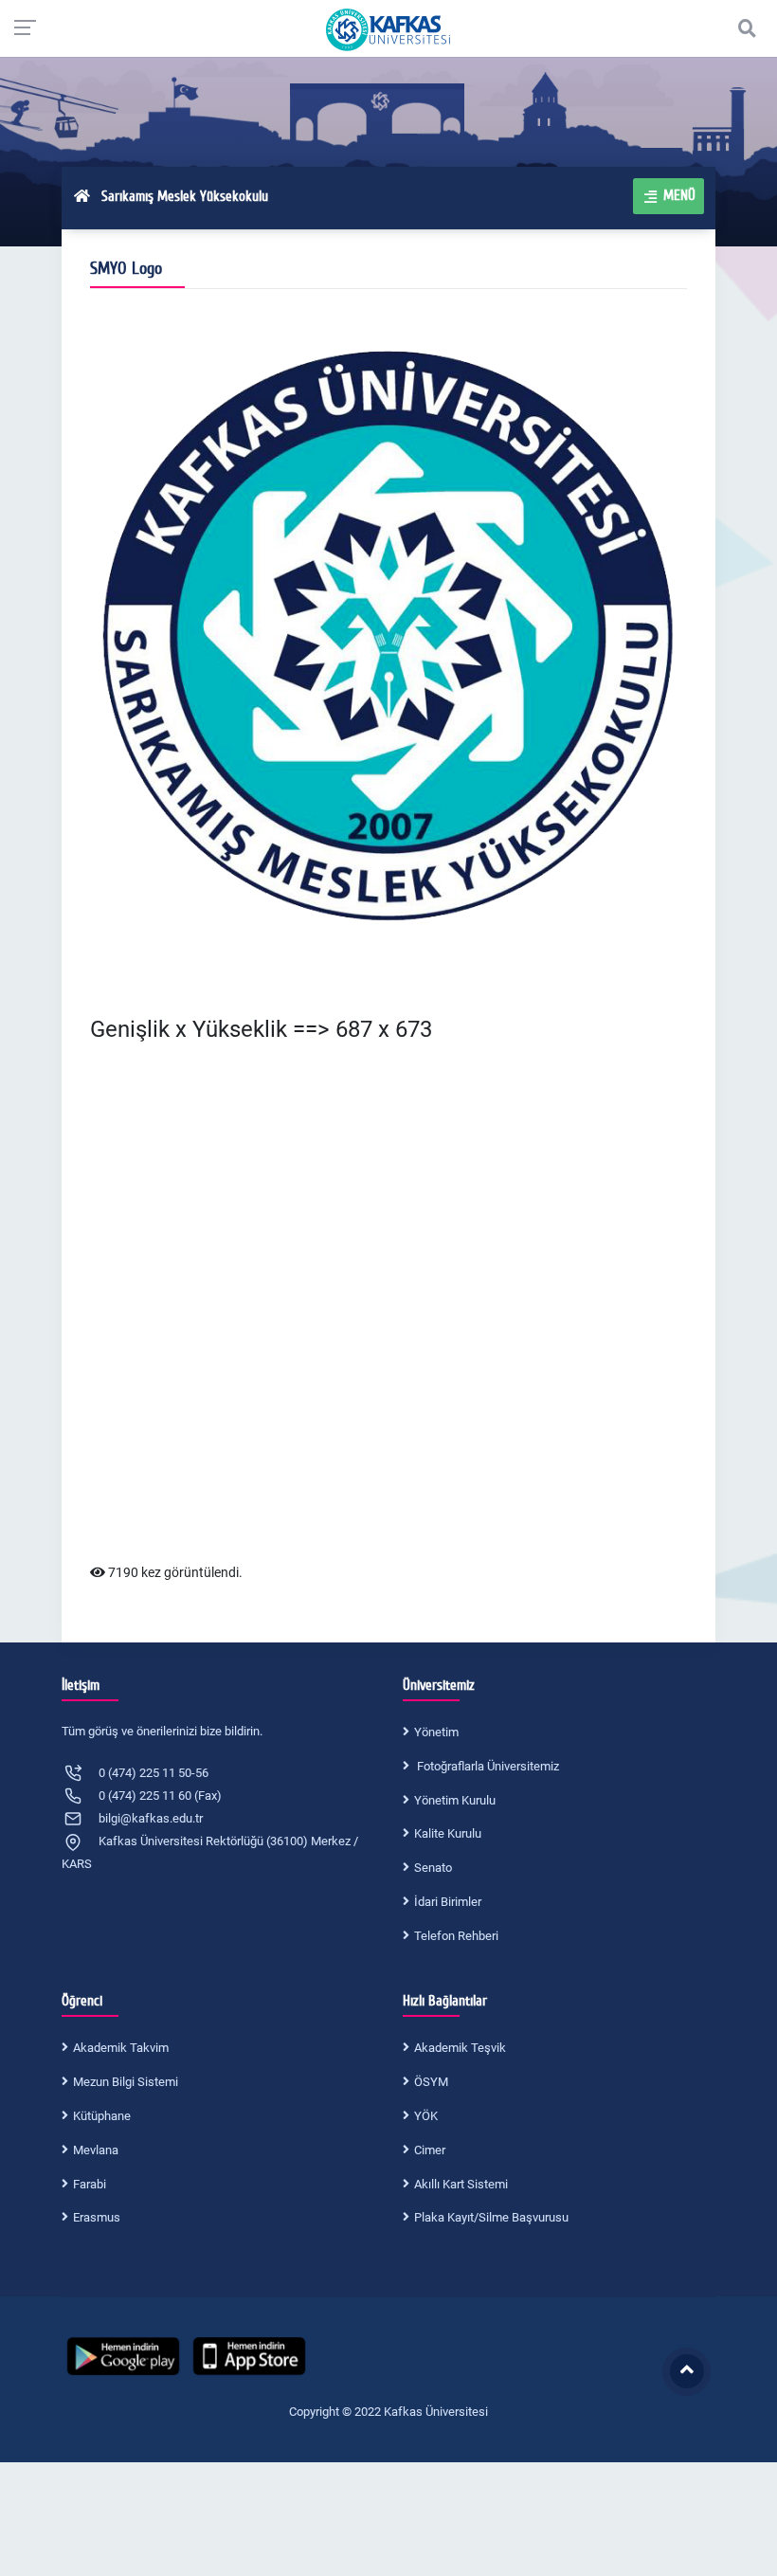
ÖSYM (431, 2082)
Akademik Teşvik (460, 2048)
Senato (433, 1868)
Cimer (430, 2150)
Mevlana (96, 2150)
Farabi (90, 2184)
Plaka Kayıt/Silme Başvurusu (491, 2217)
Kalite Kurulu (448, 1833)
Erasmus (97, 2217)
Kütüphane (102, 2116)
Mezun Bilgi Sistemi (126, 2082)
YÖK (426, 2116)
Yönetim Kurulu (455, 1800)
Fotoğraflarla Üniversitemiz (487, 1766)
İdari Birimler (448, 1902)
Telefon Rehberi (456, 1936)
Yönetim (436, 1732)
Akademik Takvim (121, 2048)
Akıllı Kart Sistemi (461, 2184)
